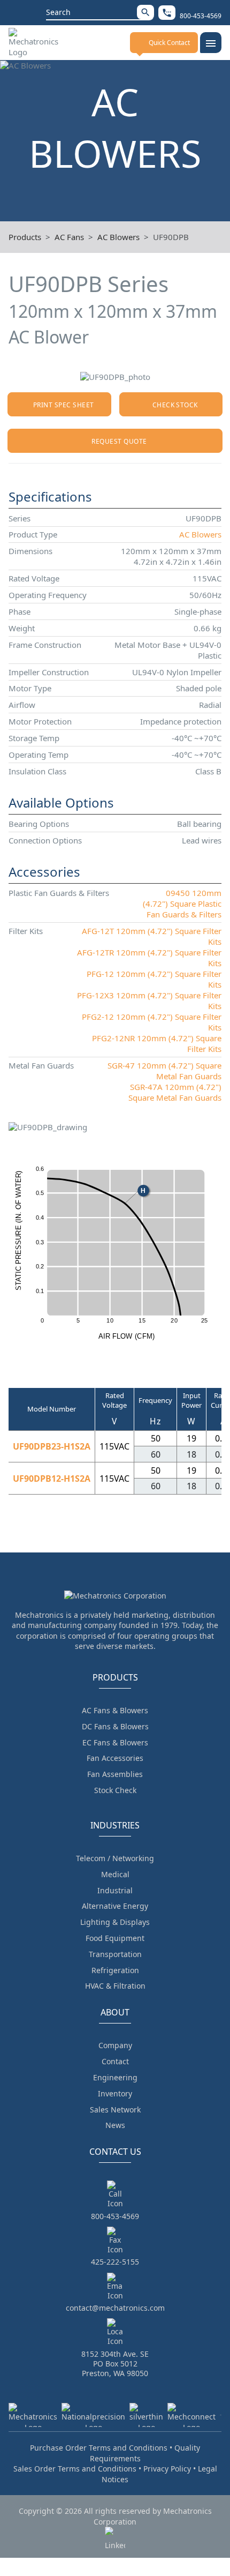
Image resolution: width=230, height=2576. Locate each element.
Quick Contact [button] (169, 43)
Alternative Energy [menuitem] (115, 1906)
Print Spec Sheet (64, 405)
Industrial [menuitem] (115, 1890)
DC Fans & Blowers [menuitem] (115, 1726)
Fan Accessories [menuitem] (115, 1758)
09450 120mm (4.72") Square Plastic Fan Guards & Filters (182, 904)
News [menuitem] (115, 2125)
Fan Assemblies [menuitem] (115, 1774)
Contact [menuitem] (115, 2061)
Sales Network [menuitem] (115, 2110)
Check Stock (175, 405)
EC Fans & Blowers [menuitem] (115, 1742)
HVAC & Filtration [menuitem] (115, 1986)
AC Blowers (118, 237)
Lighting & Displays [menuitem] (115, 1922)
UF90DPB (171, 237)
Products (25, 237)
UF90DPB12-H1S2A (52, 1479)
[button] (145, 12)
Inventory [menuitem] (115, 2093)
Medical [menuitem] (115, 1874)
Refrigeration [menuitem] (115, 1970)
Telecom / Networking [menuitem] (115, 1858)
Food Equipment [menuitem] (115, 1938)
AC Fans (69, 237)
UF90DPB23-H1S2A (52, 1446)
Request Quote (119, 441)
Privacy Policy (167, 2469)
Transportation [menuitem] (115, 1954)
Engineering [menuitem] (115, 2077)
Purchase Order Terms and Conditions (99, 2448)
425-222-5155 (115, 2262)
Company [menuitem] (115, 2045)
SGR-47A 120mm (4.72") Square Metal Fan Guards (175, 1092)
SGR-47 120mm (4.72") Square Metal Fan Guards (164, 1071)
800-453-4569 (115, 2216)
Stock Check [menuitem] (115, 1790)
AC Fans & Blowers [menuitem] (115, 1710)
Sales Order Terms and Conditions (75, 2469)
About (115, 2012)
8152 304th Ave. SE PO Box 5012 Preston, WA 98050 (115, 2364)
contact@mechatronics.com (115, 2308)
